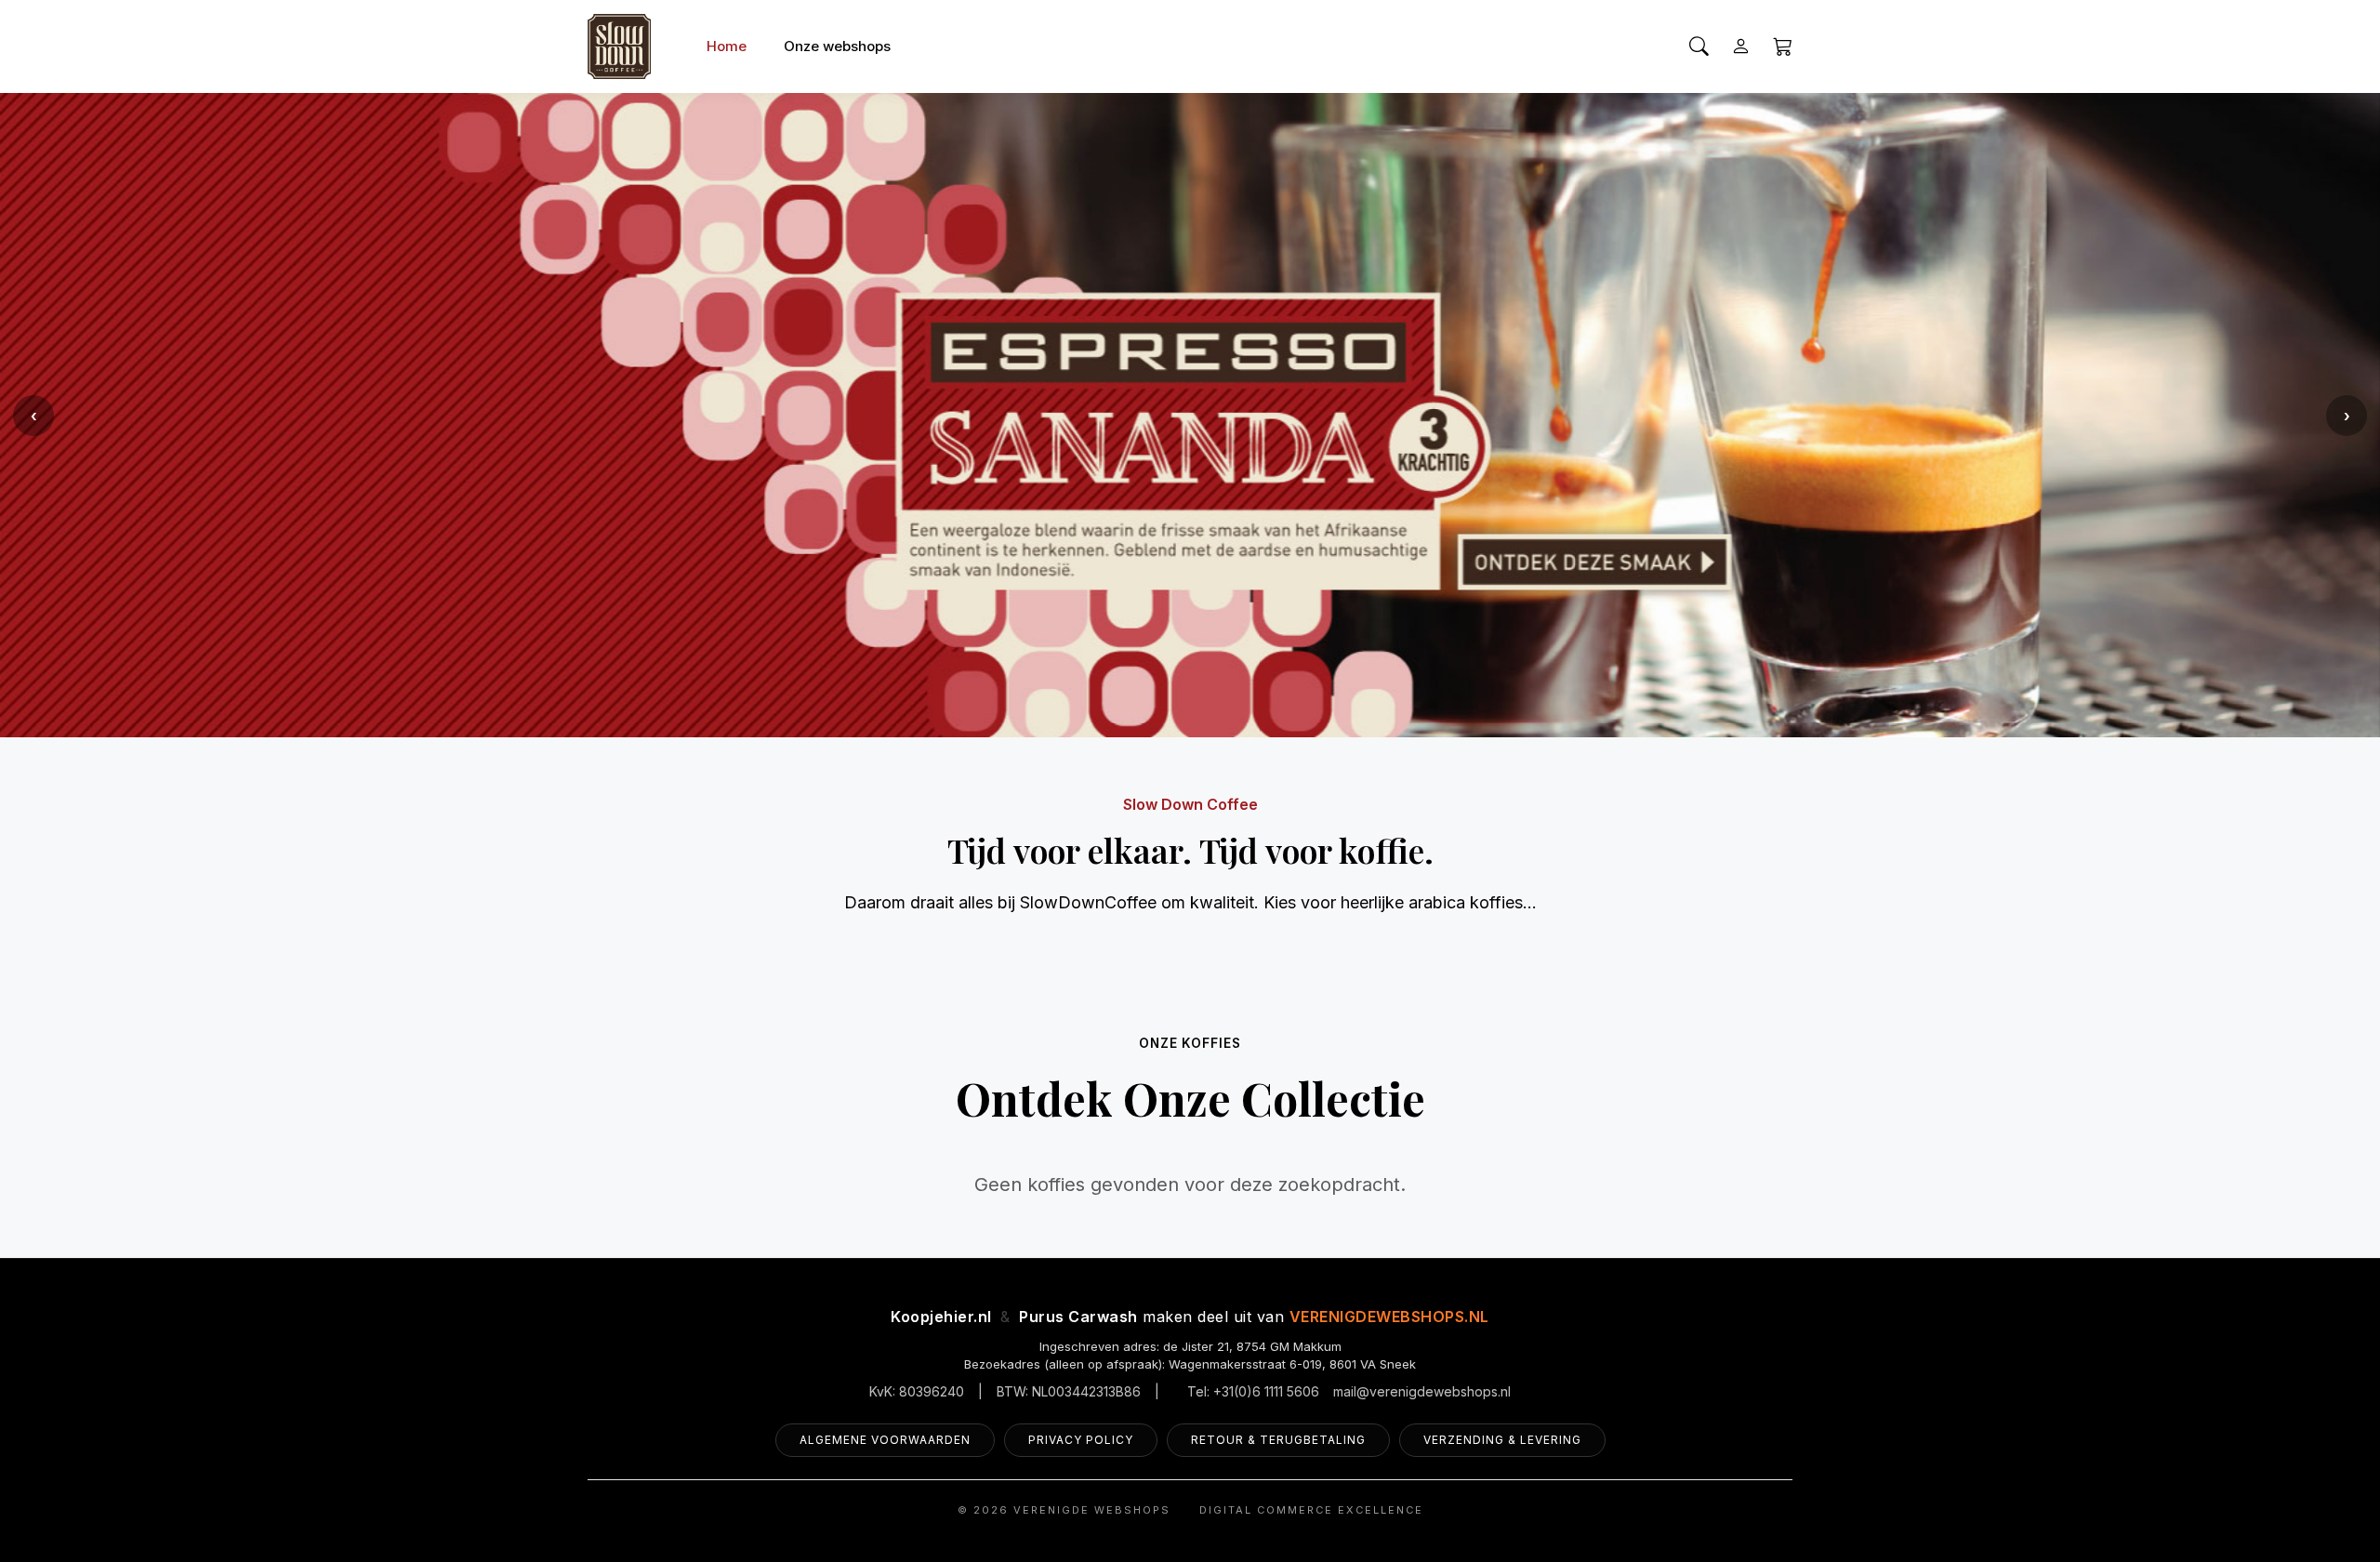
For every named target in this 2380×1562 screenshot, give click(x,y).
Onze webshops (837, 46)
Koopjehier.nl (941, 1317)
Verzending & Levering (1502, 1440)
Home (727, 46)
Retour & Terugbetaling (1278, 1440)
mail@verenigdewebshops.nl (1422, 1391)
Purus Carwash (1078, 1317)
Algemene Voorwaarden (885, 1440)
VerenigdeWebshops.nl (1389, 1317)
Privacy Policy (1081, 1440)
